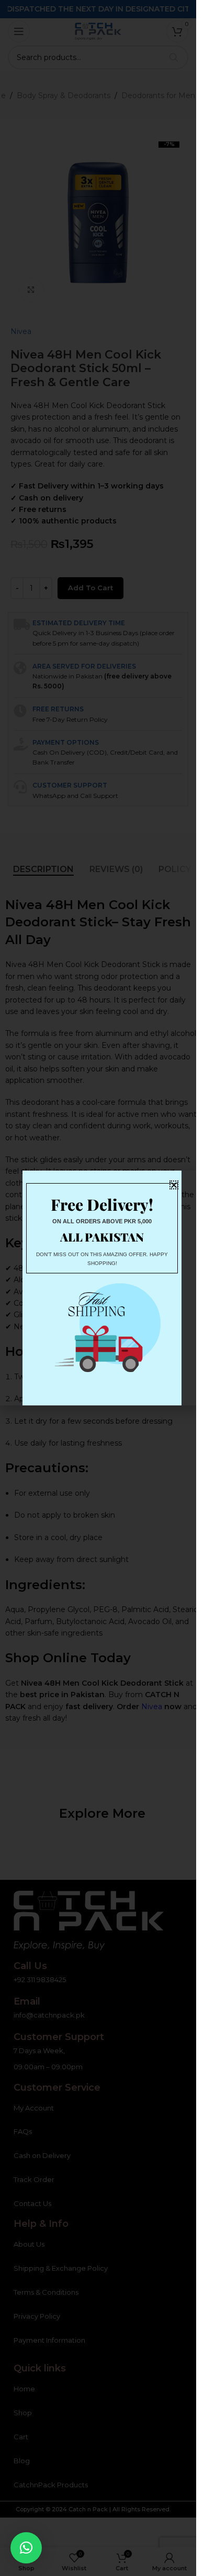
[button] (26, 2548)
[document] (98, 1288)
